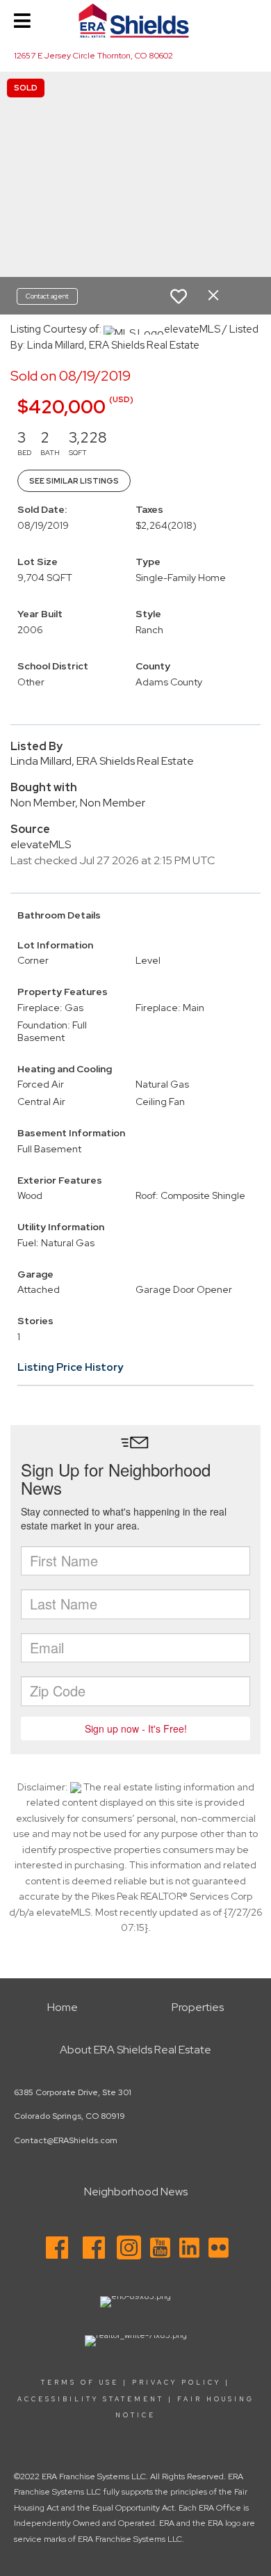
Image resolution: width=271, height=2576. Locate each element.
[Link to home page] (135, 21)
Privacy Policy (176, 2383)
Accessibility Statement (91, 2399)
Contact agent (47, 296)
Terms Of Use (80, 2383)
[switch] (179, 296)
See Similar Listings (74, 481)
